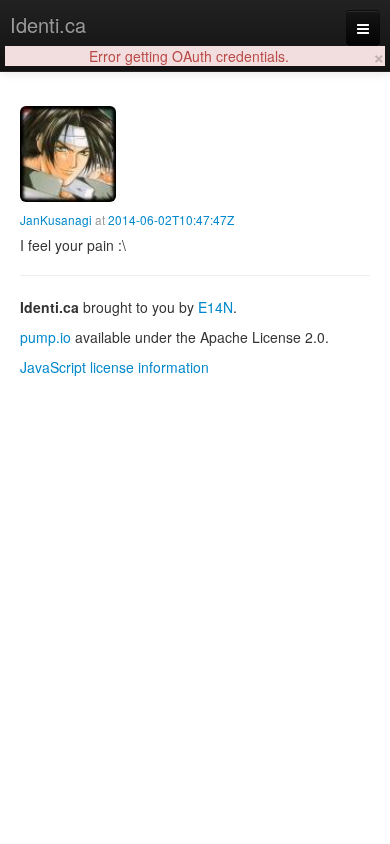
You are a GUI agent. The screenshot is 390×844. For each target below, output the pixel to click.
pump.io (45, 337)
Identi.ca (48, 24)
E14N (215, 307)
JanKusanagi (56, 219)
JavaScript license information (114, 367)
